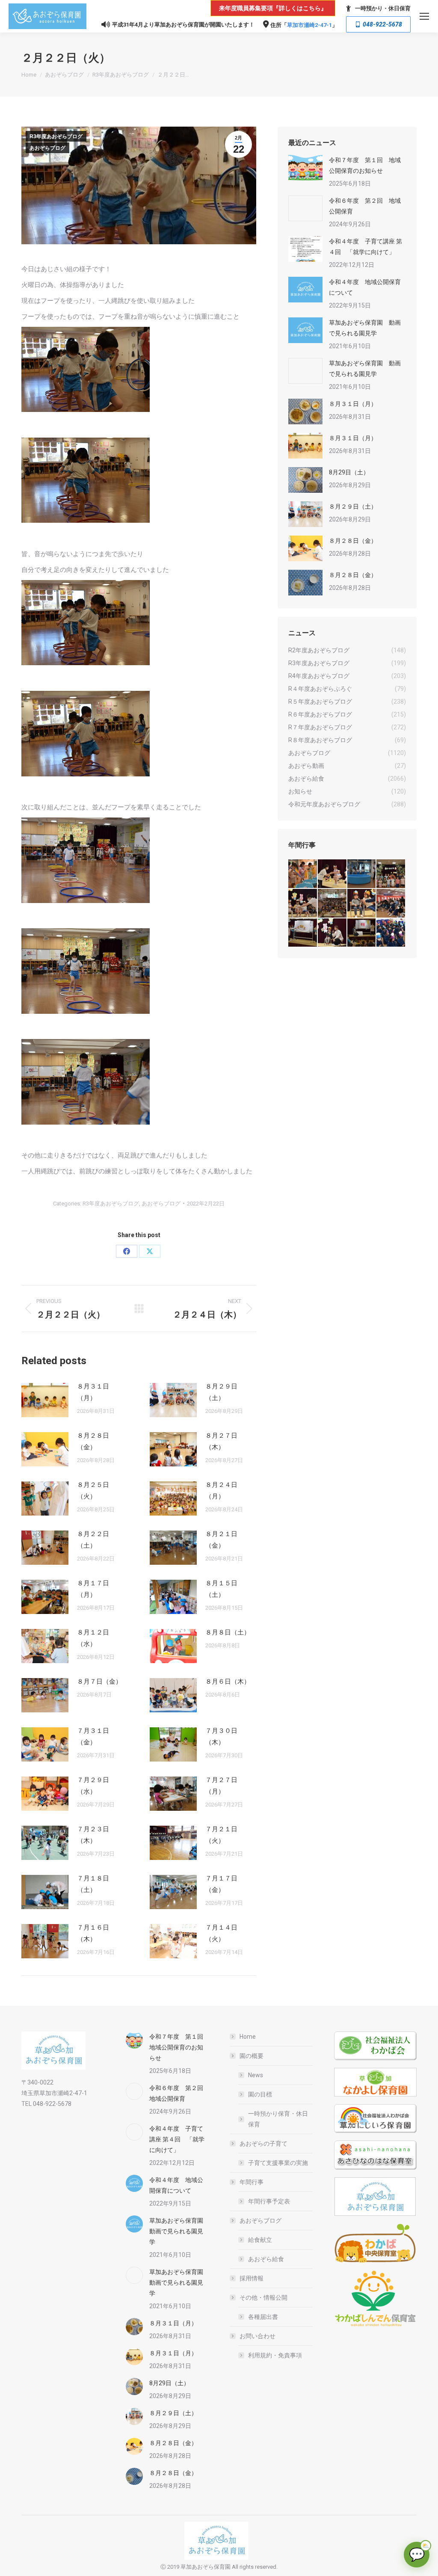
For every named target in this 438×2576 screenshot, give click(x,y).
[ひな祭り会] (303, 933)
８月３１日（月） (93, 1392)
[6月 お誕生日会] (303, 904)
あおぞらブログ (47, 148)
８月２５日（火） (93, 1491)
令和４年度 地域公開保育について (365, 287)
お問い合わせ (257, 2336)
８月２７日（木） (221, 1441)
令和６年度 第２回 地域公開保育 (365, 206)
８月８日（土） (228, 1632)
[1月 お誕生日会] (362, 933)
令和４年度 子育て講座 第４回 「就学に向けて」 (365, 247)
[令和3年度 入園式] (391, 904)
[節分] (391, 933)
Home (248, 2037)
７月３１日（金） (93, 1737)
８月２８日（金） (93, 1441)
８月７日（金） (99, 1682)
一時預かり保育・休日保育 (278, 2119)
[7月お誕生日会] (333, 874)
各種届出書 (263, 2317)
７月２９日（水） (93, 1786)
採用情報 (252, 2278)
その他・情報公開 (263, 2298)
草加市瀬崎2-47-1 (309, 25)
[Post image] (45, 1400)
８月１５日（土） (221, 1589)
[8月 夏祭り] (303, 874)
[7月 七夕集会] (391, 874)
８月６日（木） (228, 1682)
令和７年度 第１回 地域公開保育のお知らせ (365, 165)
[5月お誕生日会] (333, 904)
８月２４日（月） (221, 1491)
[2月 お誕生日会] (333, 933)
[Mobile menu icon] (424, 16)
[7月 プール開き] (362, 874)
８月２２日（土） (93, 1540)
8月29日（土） (349, 472)
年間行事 (252, 2182)
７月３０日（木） (221, 1737)
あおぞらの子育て (263, 2144)
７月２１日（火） (221, 1835)
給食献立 (260, 2240)
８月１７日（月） (93, 1589)
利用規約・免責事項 (275, 2355)
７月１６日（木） (93, 1933)
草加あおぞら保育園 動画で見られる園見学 (365, 328)
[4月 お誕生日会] (362, 904)
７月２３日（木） (93, 1835)
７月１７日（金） (221, 1884)
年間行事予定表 (269, 2201)
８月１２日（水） (93, 1638)
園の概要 (252, 2056)
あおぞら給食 (266, 2259)
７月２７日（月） (221, 1786)
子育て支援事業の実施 (278, 2163)
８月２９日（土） (221, 1392)
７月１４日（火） (221, 1933)
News (256, 2075)
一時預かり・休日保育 (383, 8)
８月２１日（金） (221, 1540)
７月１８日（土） (93, 1884)
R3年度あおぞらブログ (56, 136)
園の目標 (260, 2094)
